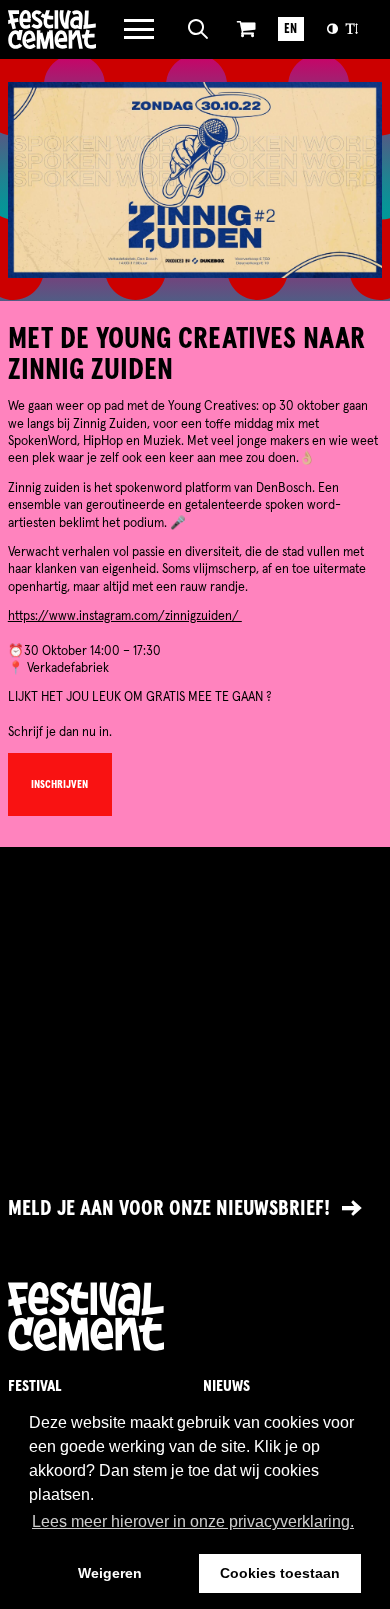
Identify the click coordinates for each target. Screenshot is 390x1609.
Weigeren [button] (110, 1573)
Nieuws (226, 1386)
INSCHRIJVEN (59, 784)
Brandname (52, 29)
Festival (35, 1386)
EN (290, 29)
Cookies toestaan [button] (280, 1573)
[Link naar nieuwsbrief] (195, 1208)
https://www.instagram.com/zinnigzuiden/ (125, 616)
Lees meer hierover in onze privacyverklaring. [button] (193, 1521)
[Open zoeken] (198, 29)
